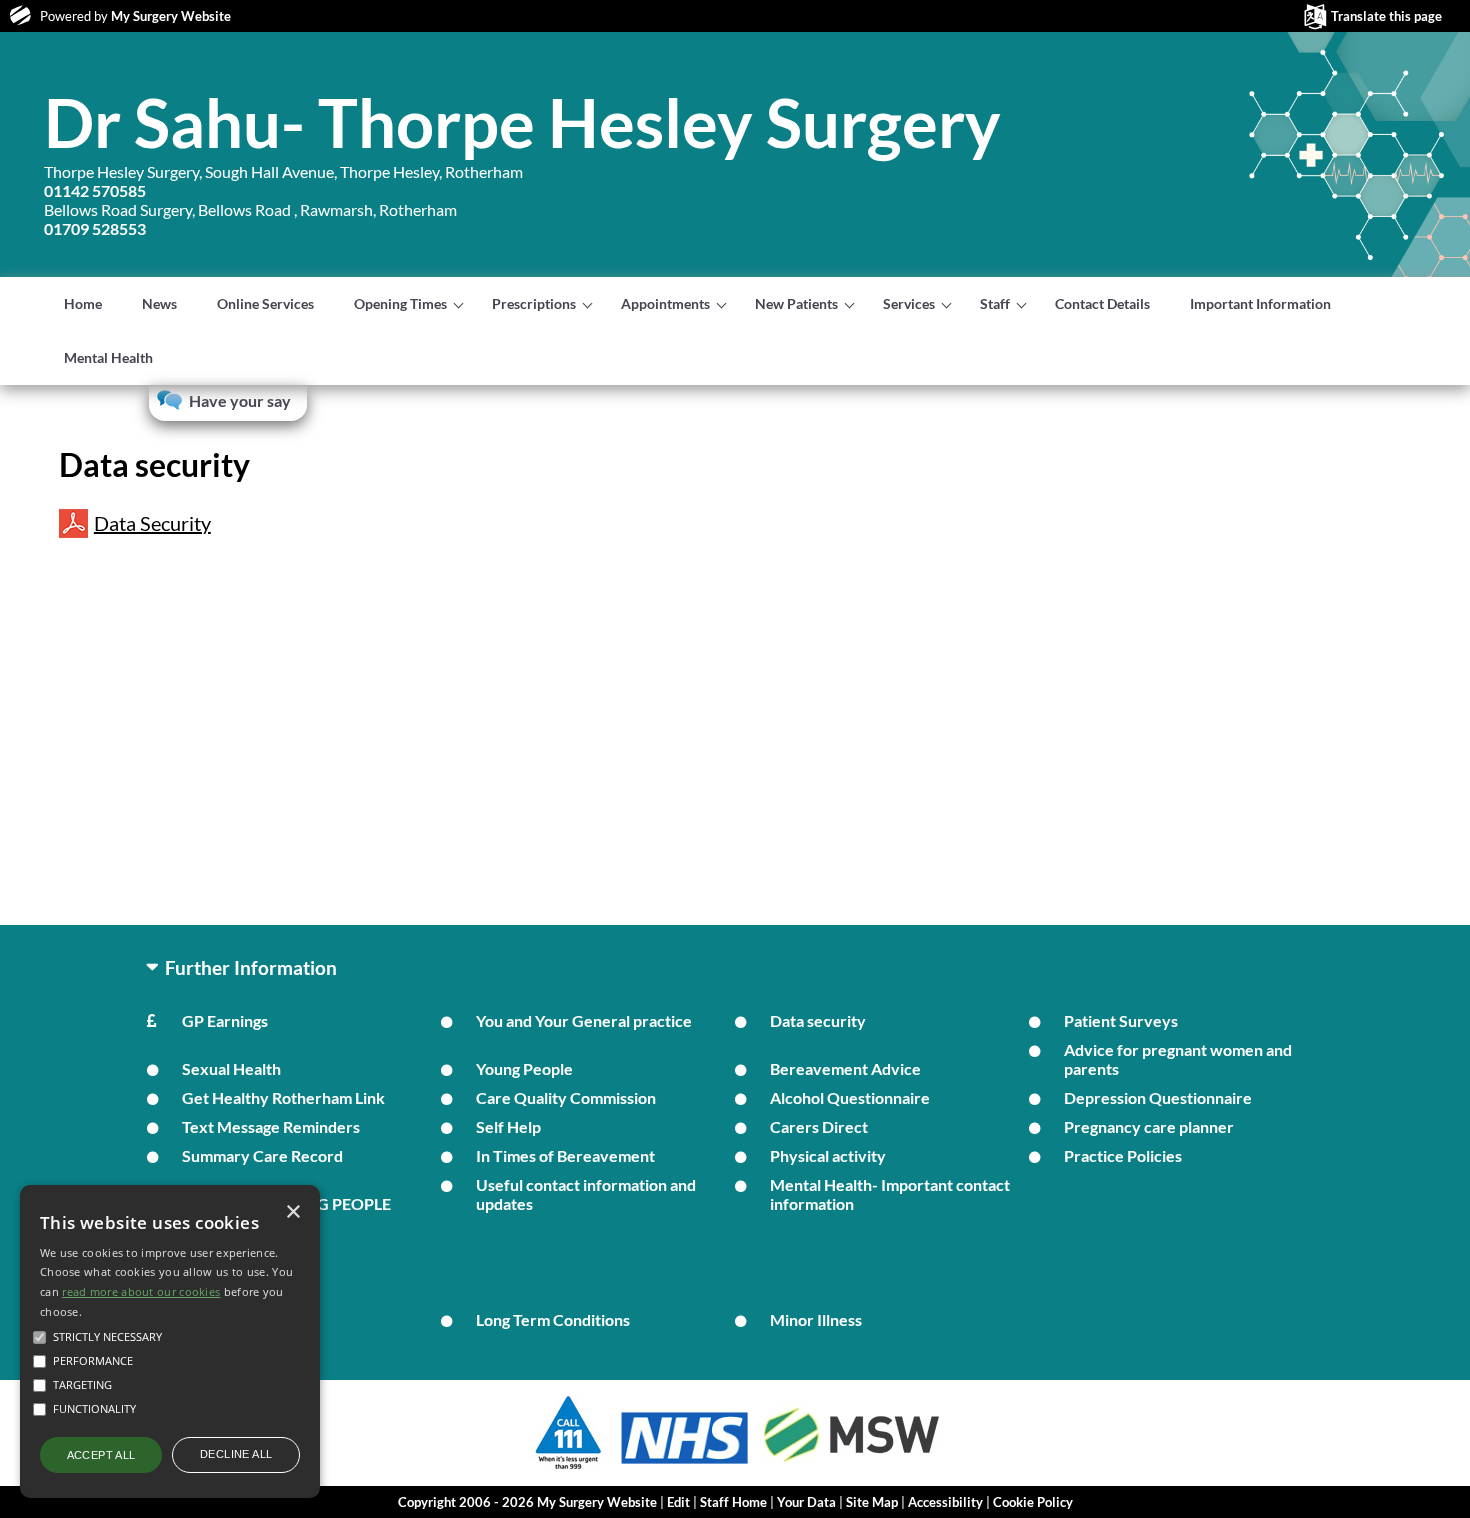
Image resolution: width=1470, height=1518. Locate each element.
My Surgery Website (171, 16)
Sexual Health (231, 1068)
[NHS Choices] (685, 1463)
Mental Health (108, 357)
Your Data (806, 1502)
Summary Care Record (262, 1155)
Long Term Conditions (553, 1319)
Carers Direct (819, 1126)
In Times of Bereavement (565, 1155)
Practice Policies (1123, 1155)
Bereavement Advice (845, 1068)
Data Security (152, 523)
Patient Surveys (1121, 1020)
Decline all (236, 1454)
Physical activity (828, 1155)
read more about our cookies (141, 1291)
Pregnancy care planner (1149, 1126)
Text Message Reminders (271, 1126)
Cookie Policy (1033, 1502)
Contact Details (1102, 303)
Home (83, 303)
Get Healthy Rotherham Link (283, 1097)
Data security (818, 1020)
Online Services (265, 303)
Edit (678, 1502)
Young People (524, 1068)
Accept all (101, 1455)
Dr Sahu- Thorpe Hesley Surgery (522, 122)
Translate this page (1386, 16)
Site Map (872, 1502)
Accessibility (945, 1502)
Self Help (508, 1126)
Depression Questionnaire (1158, 1097)
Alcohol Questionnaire (850, 1097)
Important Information (1260, 303)
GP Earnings (225, 1020)
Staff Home (733, 1502)
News (159, 303)
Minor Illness (816, 1319)
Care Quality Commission (566, 1097)
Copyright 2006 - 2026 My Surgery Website (527, 1502)
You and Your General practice (584, 1020)
